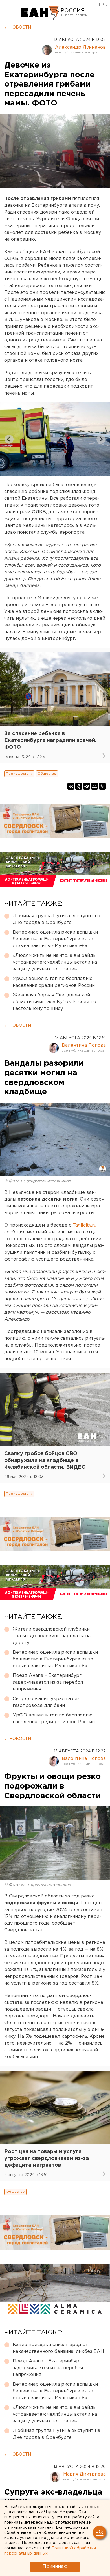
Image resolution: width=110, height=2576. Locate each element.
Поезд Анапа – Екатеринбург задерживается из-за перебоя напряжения (48, 1682)
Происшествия (19, 774)
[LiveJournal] (102, 786)
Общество (47, 774)
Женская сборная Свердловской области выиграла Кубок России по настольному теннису (54, 1002)
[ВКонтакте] (71, 786)
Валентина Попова (84, 1045)
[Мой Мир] (94, 786)
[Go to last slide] (9, 439)
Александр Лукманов (80, 47)
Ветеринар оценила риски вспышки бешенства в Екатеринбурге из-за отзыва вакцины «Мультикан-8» (55, 939)
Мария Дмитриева (84, 2474)
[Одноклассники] (79, 786)
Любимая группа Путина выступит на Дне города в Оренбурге (56, 919)
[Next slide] (101, 439)
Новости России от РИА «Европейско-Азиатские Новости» (40, 13)
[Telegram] (87, 786)
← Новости (18, 27)
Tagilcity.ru (85, 1225)
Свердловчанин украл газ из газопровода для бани (46, 1702)
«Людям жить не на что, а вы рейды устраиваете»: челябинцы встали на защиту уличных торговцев (55, 962)
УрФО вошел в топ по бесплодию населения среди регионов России (54, 982)
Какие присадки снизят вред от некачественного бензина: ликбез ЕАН (58, 2348)
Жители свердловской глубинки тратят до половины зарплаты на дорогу (52, 1636)
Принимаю (55, 2567)
